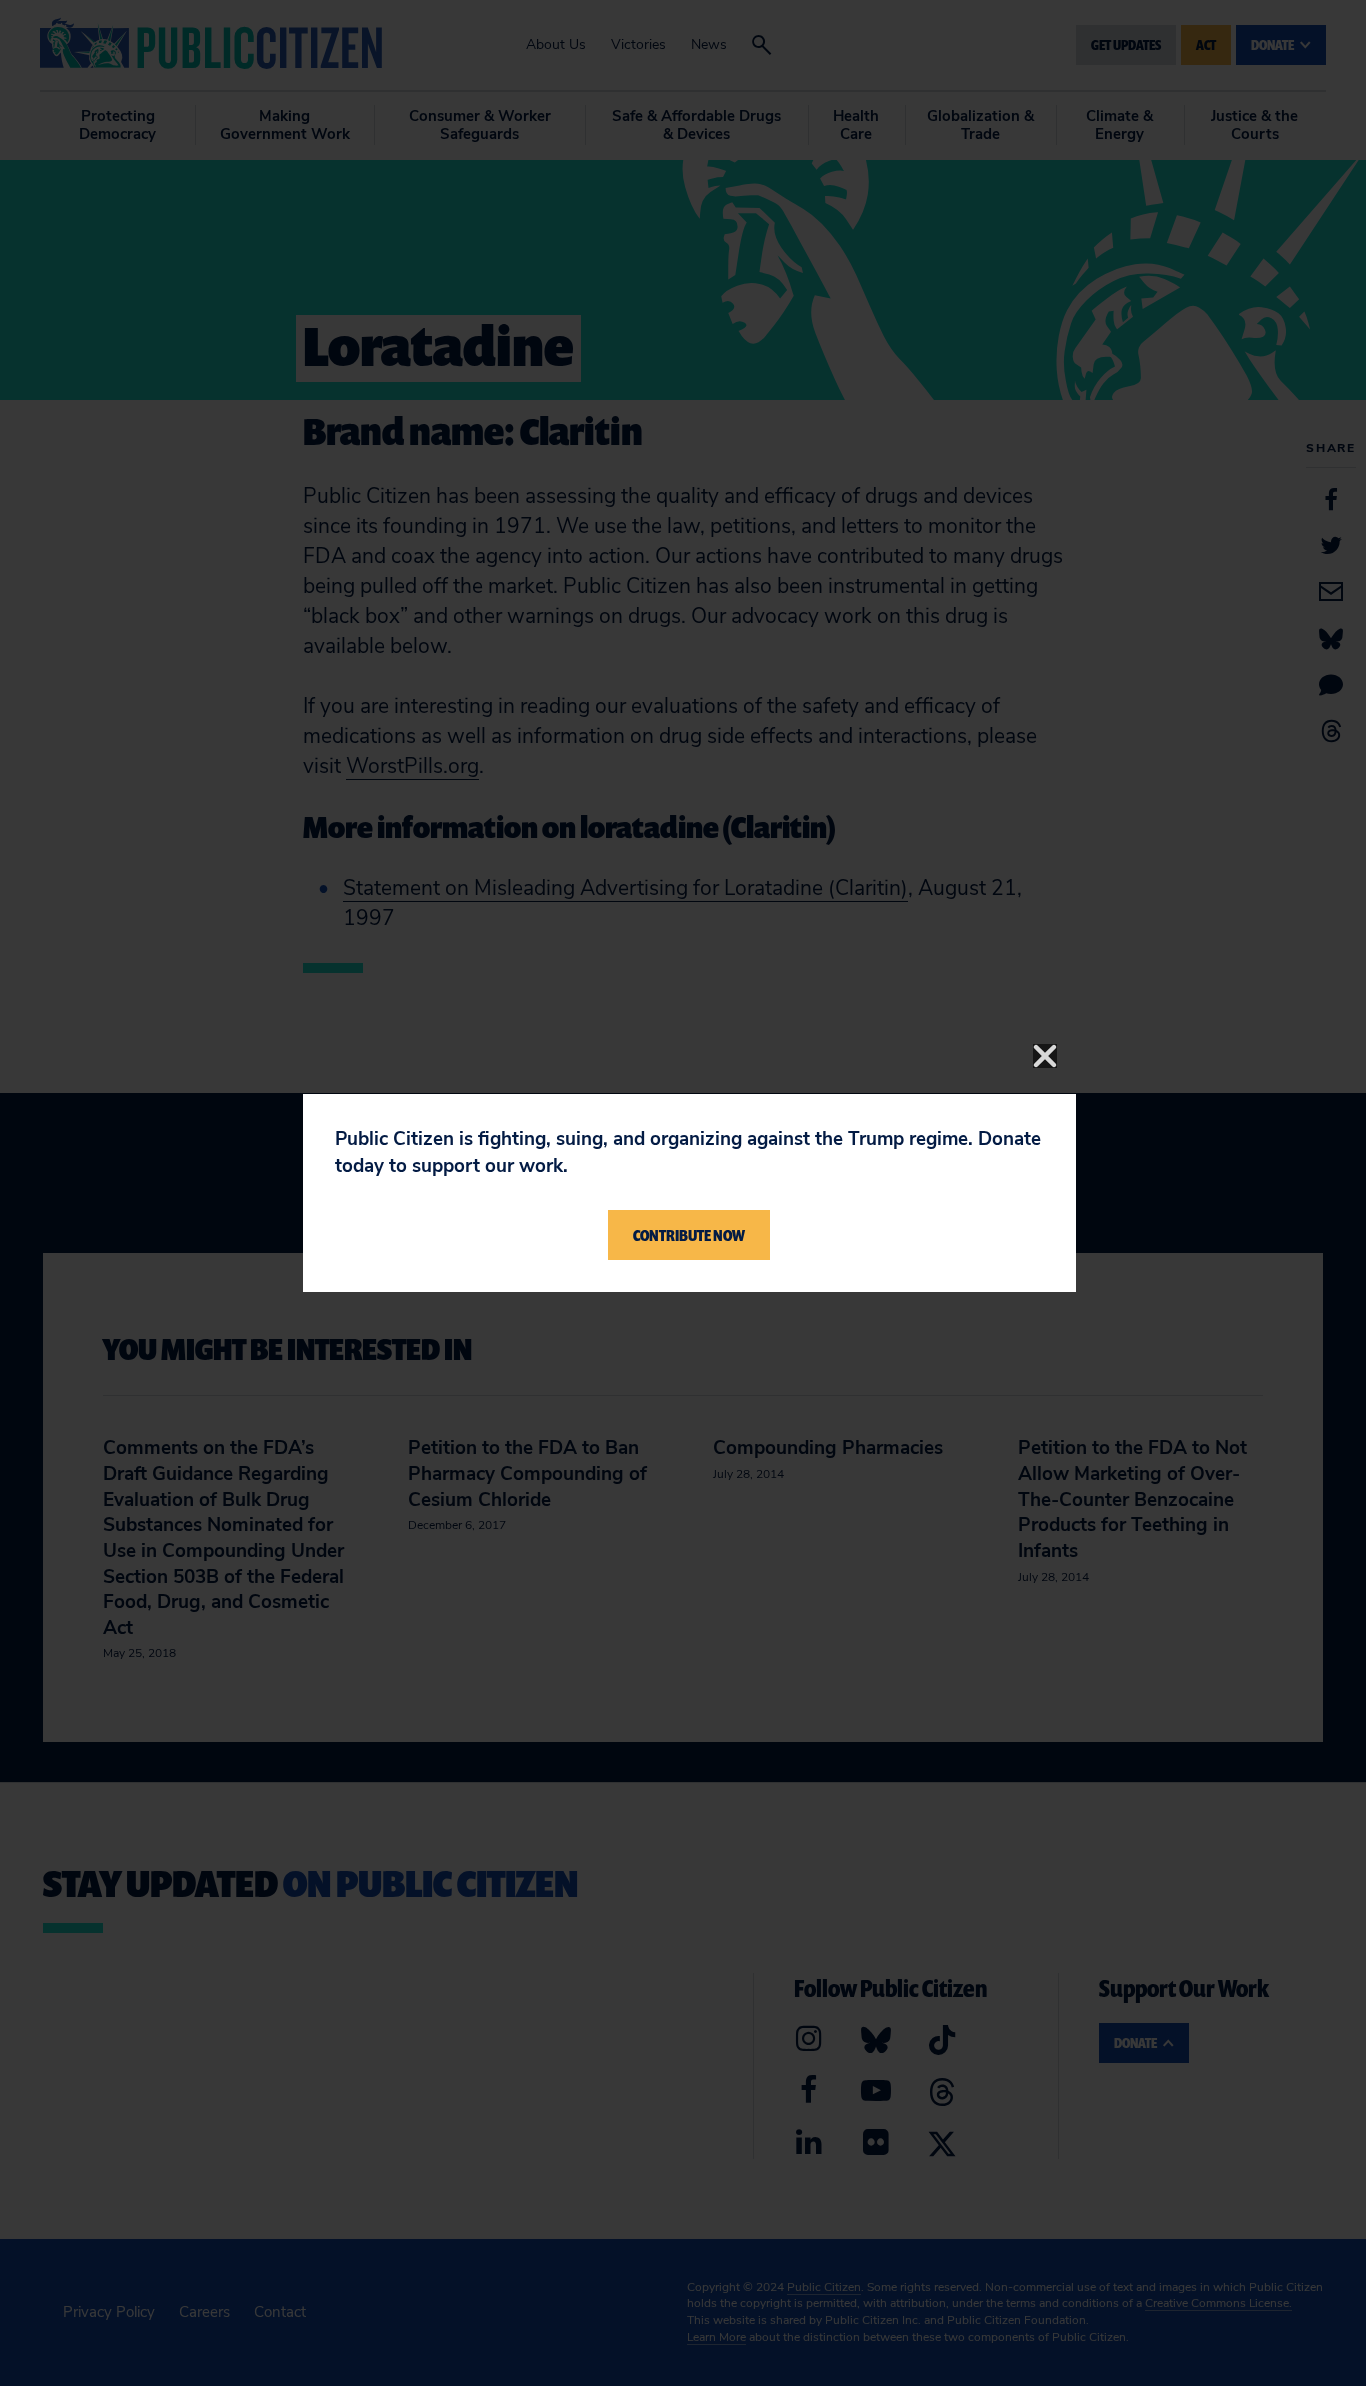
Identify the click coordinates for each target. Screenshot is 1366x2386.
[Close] (1045, 1056)
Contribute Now (689, 1235)
